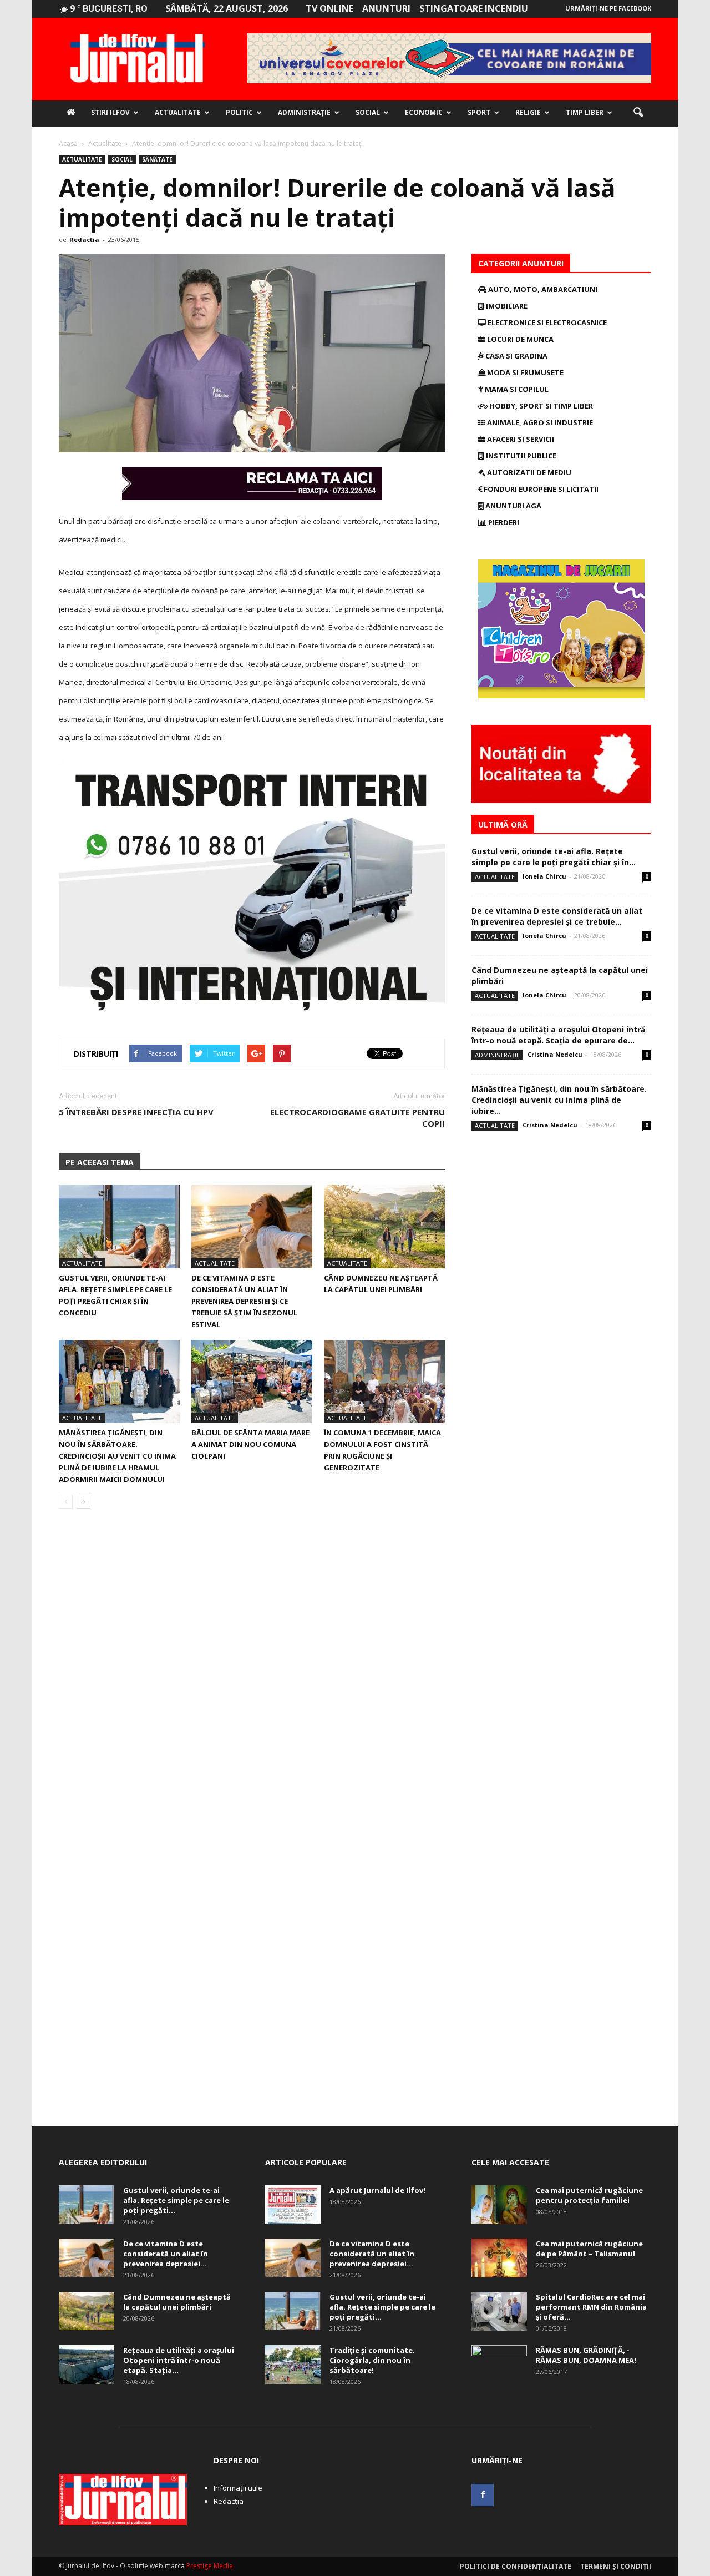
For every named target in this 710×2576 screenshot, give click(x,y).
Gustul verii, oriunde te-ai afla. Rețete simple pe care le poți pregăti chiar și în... (554, 857)
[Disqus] (252, 1674)
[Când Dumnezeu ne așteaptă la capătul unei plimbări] (384, 1227)
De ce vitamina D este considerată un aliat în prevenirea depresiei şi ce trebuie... (557, 916)
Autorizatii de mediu (528, 472)
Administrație (304, 112)
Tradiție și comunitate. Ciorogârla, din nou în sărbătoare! (372, 2360)
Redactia (84, 240)
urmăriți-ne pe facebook (608, 8)
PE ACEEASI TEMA (100, 1162)
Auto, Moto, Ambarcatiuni (542, 289)
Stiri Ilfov (110, 112)
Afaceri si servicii (520, 439)
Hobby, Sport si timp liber (540, 406)
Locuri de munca (519, 339)
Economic (424, 112)
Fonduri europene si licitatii (540, 489)
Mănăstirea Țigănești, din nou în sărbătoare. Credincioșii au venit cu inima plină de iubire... (559, 1100)
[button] (638, 113)
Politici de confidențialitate (516, 2566)
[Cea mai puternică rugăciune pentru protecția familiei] (499, 2205)
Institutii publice (520, 456)
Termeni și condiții (616, 2566)
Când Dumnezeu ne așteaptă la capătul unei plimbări (177, 2302)
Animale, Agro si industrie (539, 422)
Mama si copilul (516, 389)
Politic (239, 112)
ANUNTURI (386, 8)
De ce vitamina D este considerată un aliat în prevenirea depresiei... (166, 2254)
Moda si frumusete (524, 372)
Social (368, 112)
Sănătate (157, 159)
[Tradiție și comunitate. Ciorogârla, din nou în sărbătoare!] (293, 2365)
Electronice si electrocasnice (546, 322)
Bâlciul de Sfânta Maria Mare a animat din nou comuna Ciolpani (250, 1444)
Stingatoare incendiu (474, 8)
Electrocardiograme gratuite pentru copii (357, 1118)
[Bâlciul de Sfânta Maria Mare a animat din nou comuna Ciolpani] (252, 1382)
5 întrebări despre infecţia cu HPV (136, 1112)
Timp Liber (585, 112)
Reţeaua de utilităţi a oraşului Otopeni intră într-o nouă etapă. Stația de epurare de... (558, 1035)
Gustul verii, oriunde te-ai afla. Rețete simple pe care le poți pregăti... (176, 2200)
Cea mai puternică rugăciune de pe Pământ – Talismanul (589, 2249)
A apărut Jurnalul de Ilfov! (377, 2190)
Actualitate (178, 112)
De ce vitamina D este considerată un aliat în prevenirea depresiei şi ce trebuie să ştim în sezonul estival (244, 1301)
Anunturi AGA (513, 506)
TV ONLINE (329, 8)
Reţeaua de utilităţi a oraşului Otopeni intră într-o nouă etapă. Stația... (179, 2360)
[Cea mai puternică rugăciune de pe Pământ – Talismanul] (499, 2258)
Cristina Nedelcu (555, 1054)
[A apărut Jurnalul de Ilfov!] (293, 2205)
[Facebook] (483, 2495)
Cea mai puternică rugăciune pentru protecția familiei (589, 2195)
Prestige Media (210, 2566)
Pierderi (503, 522)
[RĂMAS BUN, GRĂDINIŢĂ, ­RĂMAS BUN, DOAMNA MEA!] (499, 2365)
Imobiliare (506, 306)
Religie (528, 112)
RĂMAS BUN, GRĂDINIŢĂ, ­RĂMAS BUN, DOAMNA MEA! (586, 2355)
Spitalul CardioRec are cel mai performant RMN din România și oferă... (591, 2307)
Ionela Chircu (544, 876)
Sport (479, 112)
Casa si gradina (516, 356)
